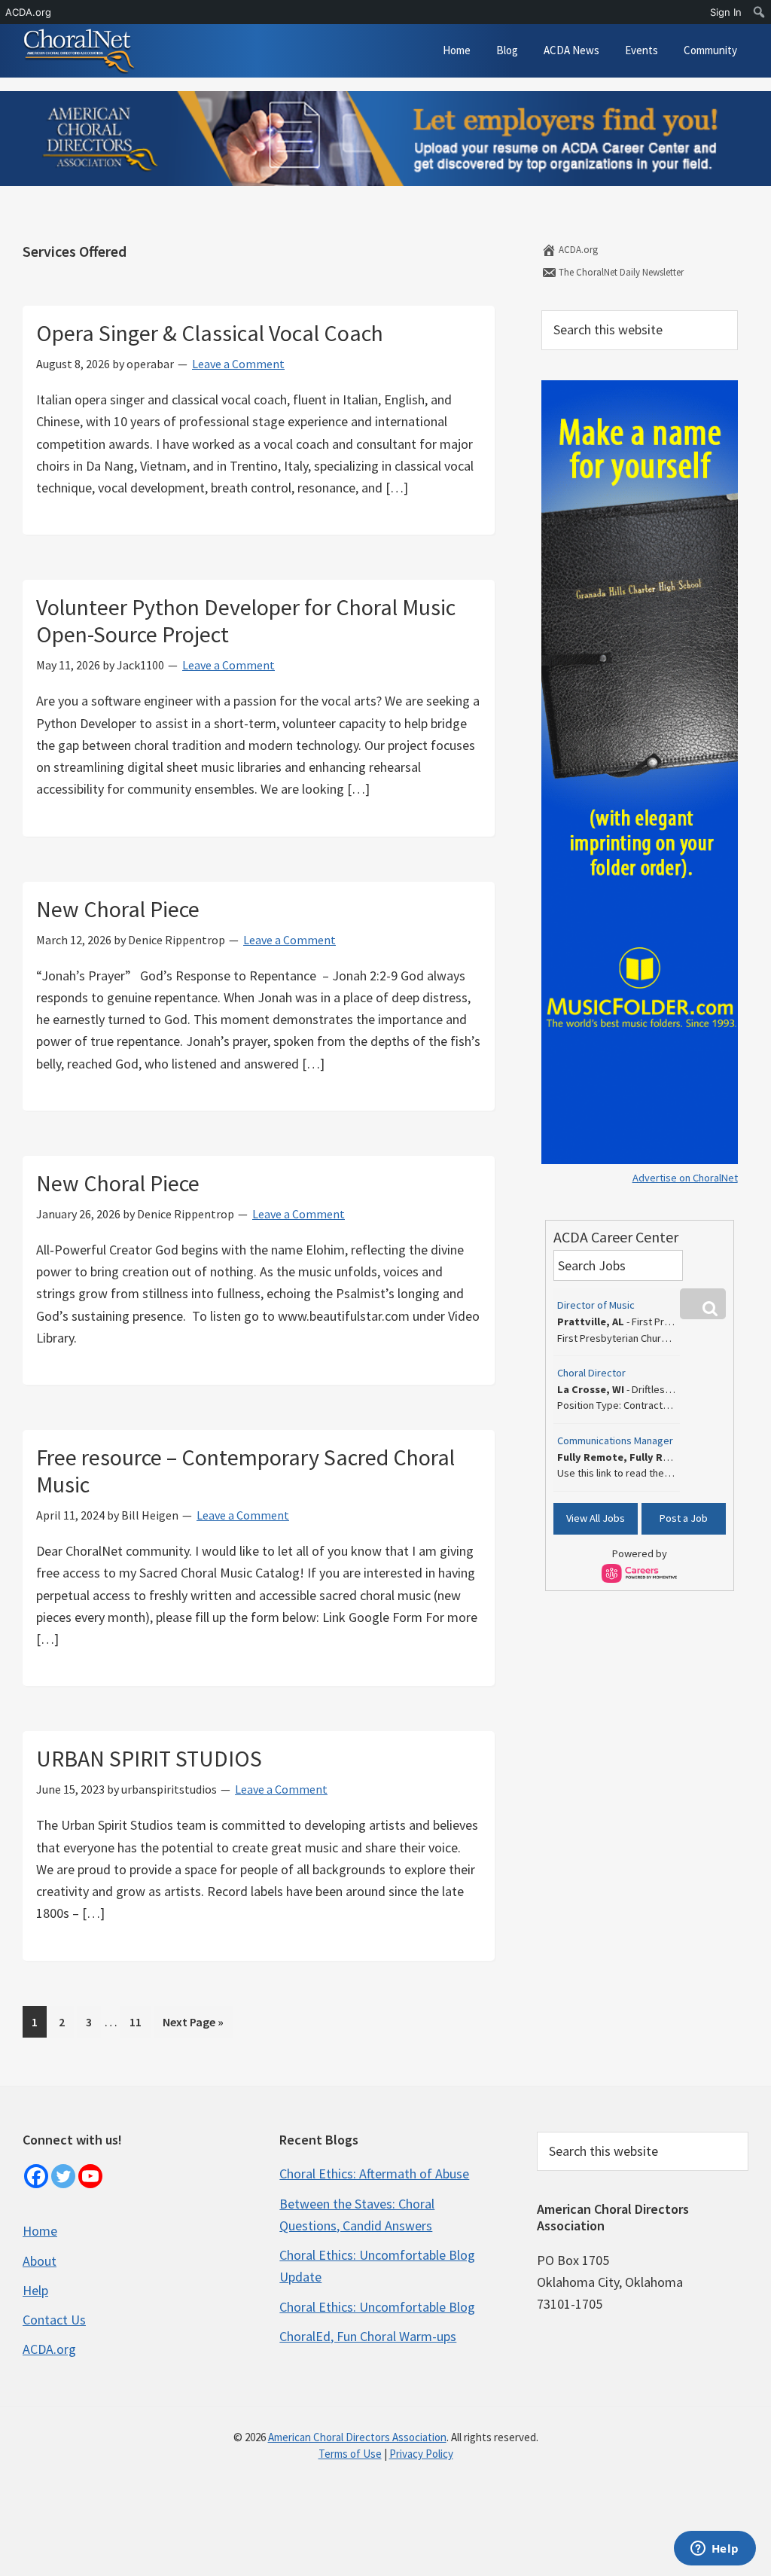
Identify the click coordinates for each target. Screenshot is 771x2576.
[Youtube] (90, 2176)
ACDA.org (577, 250)
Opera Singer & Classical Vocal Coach (210, 333)
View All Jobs (596, 1518)
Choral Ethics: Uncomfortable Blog (377, 2307)
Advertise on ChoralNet (685, 1178)
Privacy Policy (421, 2454)
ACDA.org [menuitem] (28, 12)
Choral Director (591, 1373)
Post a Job (684, 1518)
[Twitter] (63, 2176)
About (40, 2261)
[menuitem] (759, 12)
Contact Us (54, 2320)
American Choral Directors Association (357, 2437)
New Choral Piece (118, 909)
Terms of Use (350, 2454)
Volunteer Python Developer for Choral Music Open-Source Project (246, 620)
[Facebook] (36, 2176)
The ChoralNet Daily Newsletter (620, 272)
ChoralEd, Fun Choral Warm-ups (368, 2336)
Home (40, 2231)
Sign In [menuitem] (726, 12)
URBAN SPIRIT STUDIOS (149, 1758)
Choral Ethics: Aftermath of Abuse (374, 2174)
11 (140, 2021)
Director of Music (596, 1305)
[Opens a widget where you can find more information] (715, 2550)
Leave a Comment (238, 364)
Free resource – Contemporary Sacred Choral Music (245, 1471)
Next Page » (193, 2026)
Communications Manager (615, 1440)
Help (35, 2290)
